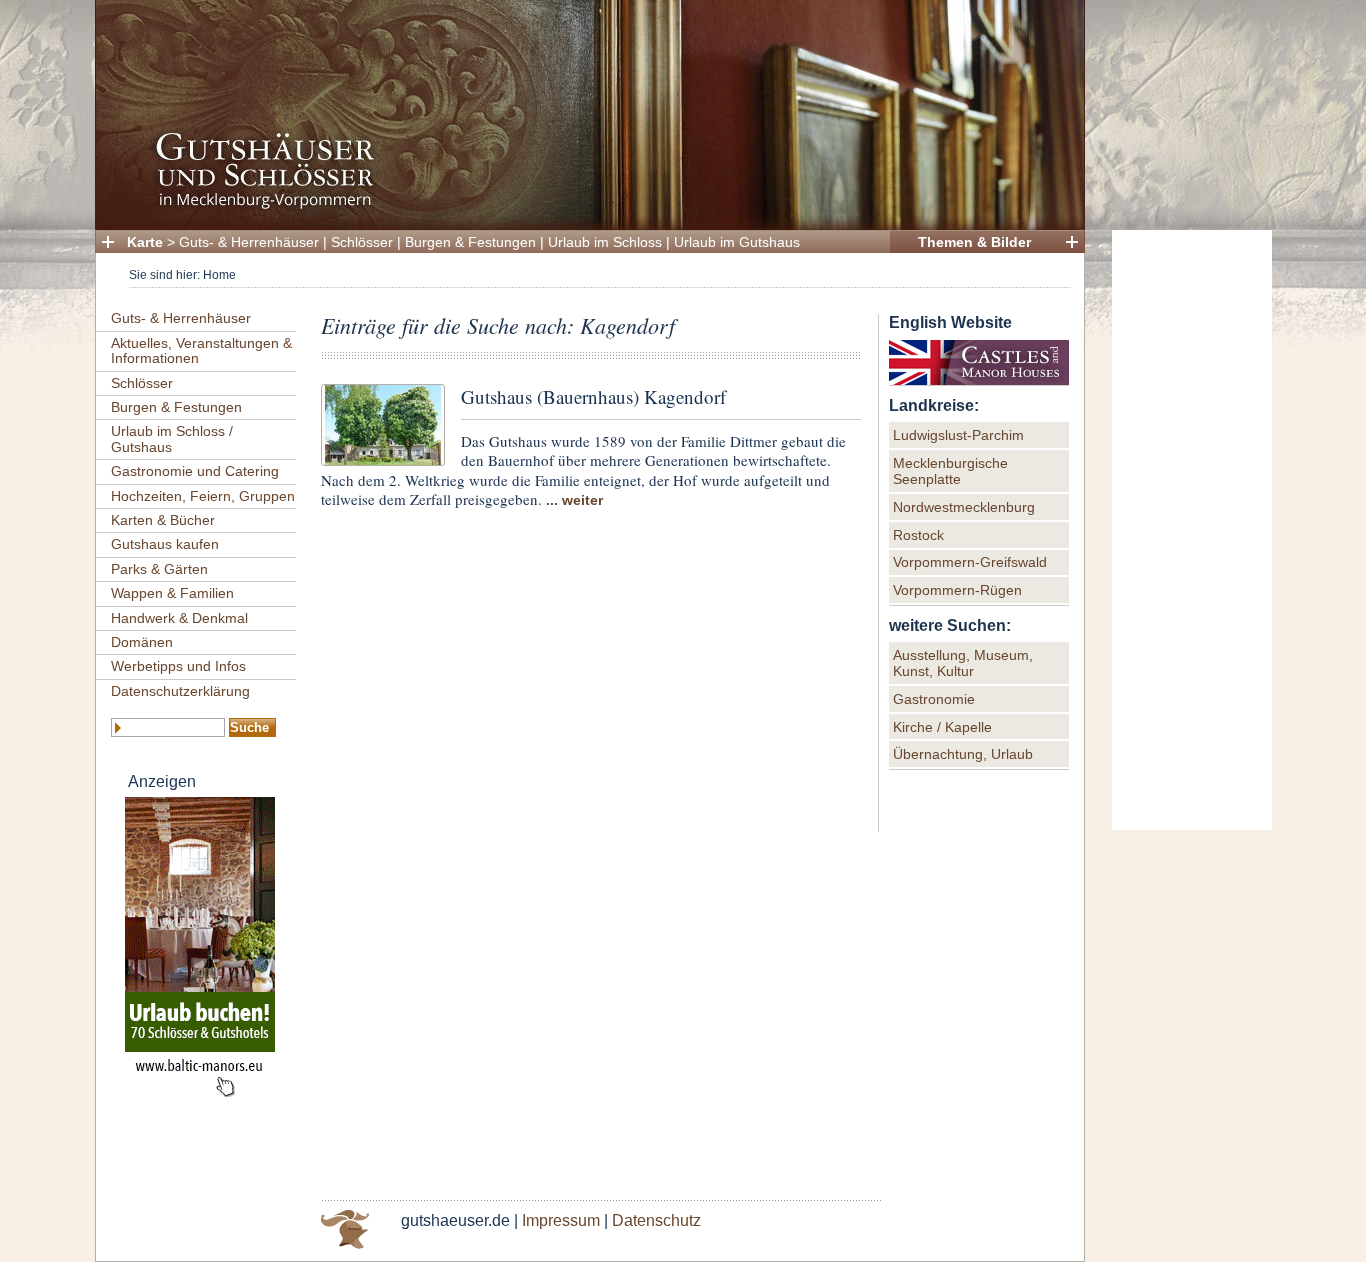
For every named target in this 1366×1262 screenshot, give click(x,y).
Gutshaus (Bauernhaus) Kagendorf (593, 396)
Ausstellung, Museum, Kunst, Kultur (963, 663)
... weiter (574, 500)
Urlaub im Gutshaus (737, 242)
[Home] (584, 205)
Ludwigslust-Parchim (958, 435)
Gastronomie (934, 699)
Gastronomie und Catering (195, 471)
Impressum (561, 1220)
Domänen (142, 642)
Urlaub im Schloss (605, 242)
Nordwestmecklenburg (964, 507)
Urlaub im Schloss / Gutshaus (172, 438)
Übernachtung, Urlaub (963, 754)
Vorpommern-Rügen (957, 590)
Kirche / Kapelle (942, 727)
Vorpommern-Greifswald (970, 562)
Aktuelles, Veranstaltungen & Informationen (201, 350)
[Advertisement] (1192, 530)
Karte (145, 242)
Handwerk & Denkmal (179, 618)
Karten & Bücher (163, 520)
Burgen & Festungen (470, 242)
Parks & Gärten (159, 569)
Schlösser (362, 242)
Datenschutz (656, 1220)
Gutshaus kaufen (165, 544)
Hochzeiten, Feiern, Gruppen (203, 496)
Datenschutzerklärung (180, 691)
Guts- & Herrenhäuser (249, 242)
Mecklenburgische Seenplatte (950, 471)
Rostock (918, 535)
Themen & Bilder (974, 242)
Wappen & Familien (172, 593)
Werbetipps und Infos (178, 666)
